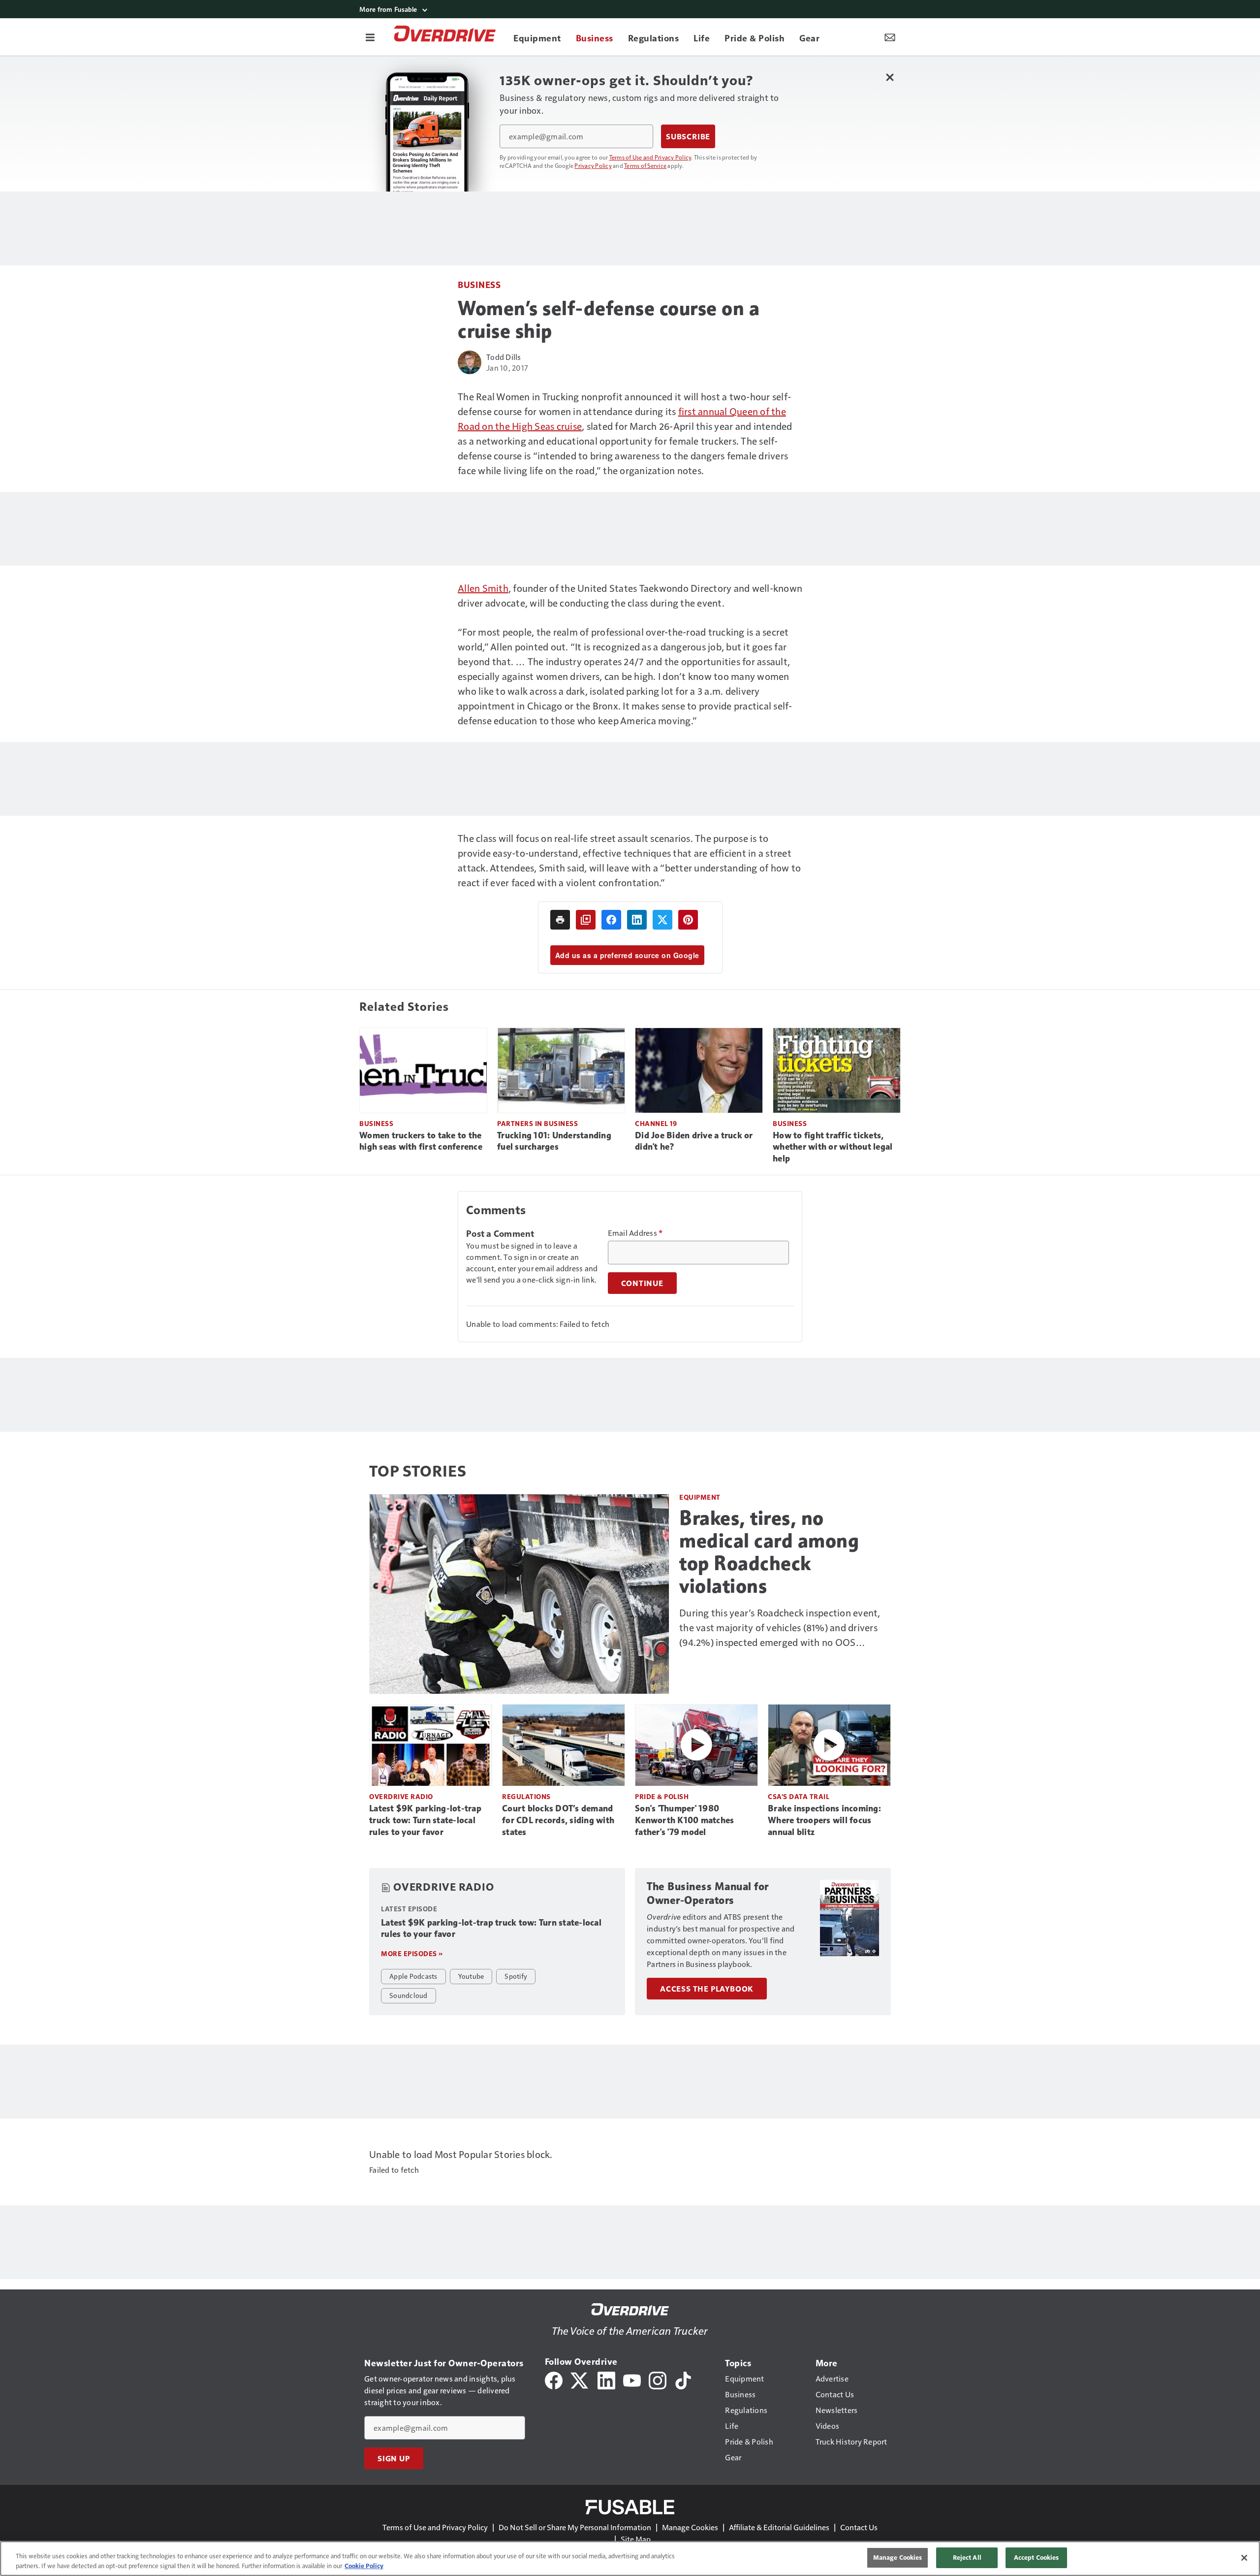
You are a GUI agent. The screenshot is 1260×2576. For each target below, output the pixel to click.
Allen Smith (483, 588)
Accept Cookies (1037, 2557)
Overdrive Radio (401, 1796)
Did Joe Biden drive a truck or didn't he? (694, 1141)
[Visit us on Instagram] (658, 2379)
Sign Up (394, 2458)
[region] (630, 2559)
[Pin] (688, 920)
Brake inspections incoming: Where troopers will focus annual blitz (824, 1820)
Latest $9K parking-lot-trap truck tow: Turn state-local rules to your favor (425, 1820)
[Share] (611, 920)
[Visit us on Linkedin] (606, 2379)
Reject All (967, 2557)
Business (479, 284)
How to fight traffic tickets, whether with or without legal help (833, 1147)
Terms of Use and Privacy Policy (650, 157)
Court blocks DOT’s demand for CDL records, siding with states (558, 1820)
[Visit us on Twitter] (580, 2379)
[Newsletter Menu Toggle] (890, 37)
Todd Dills (504, 357)
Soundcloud (409, 1995)
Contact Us (859, 2527)
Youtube (471, 1976)
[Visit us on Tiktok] (683, 2379)
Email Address (635, 1233)
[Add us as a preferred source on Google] (586, 920)
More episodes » (412, 1953)
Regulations (526, 1796)
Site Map (636, 2539)
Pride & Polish (662, 1796)
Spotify (516, 1976)
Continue (642, 1283)
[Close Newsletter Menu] (890, 77)
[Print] (560, 920)
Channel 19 (656, 1123)
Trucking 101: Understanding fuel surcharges (554, 1141)
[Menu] (370, 37)
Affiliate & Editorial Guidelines (779, 2527)
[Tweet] (662, 920)
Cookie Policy (364, 2566)
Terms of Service (645, 165)
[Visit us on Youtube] (632, 2379)
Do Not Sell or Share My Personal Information (575, 2527)
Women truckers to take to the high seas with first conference (421, 1141)
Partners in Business (537, 1123)
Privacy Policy (593, 165)
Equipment (700, 1497)
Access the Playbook (707, 1989)
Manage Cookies (690, 2527)
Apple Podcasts (413, 1976)
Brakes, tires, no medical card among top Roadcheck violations (769, 1552)
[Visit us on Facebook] (554, 2379)
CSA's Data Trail (799, 1796)
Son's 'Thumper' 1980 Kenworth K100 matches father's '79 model (684, 1820)
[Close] (1244, 2558)
